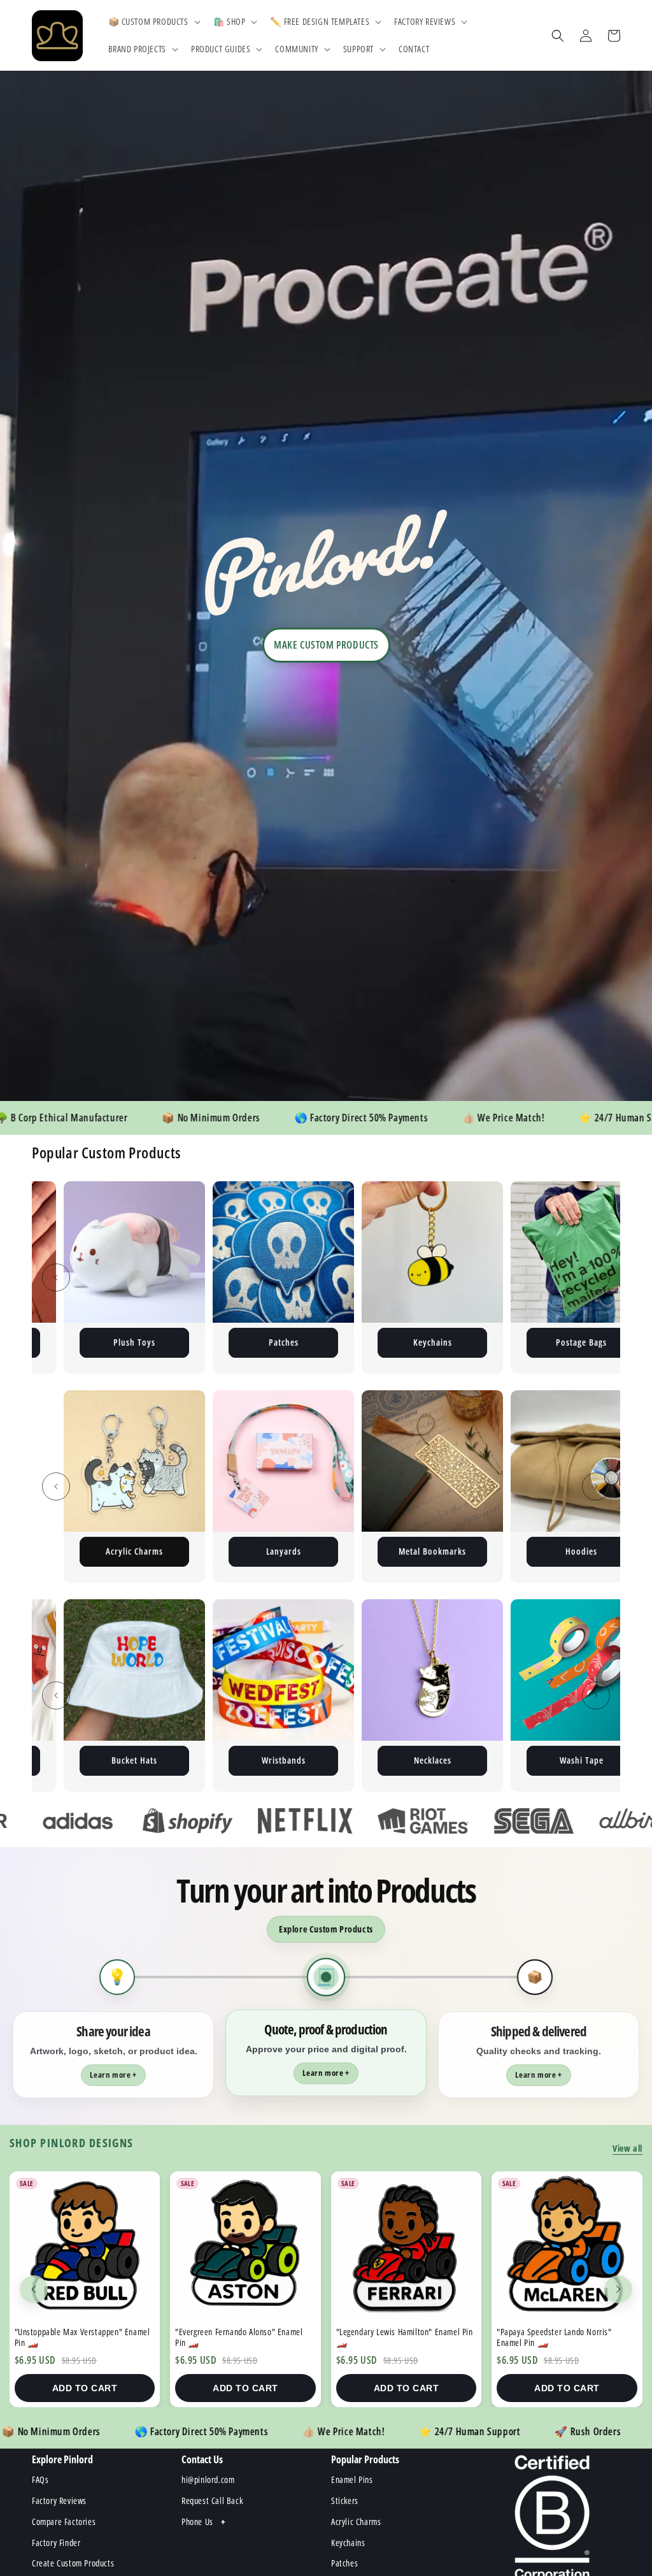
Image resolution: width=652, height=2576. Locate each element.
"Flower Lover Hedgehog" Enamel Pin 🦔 (406, 2332)
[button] (153, 22)
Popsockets (433, 1760)
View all (627, 2148)
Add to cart (85, 2388)
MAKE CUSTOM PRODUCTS (326, 645)
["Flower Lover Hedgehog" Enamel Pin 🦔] (407, 2247)
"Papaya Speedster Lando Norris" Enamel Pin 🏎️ (233, 2337)
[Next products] (618, 2289)
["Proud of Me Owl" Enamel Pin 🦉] (567, 2247)
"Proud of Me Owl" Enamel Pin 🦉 (556, 2332)
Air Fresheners (581, 1551)
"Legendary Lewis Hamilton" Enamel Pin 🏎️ (83, 2337)
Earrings (433, 1551)
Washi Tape (135, 1760)
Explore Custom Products (326, 1929)
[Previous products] (34, 2289)
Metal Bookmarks (134, 1551)
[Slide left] (56, 1277)
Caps (283, 1760)
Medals (582, 1760)
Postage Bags (134, 1342)
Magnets (284, 1342)
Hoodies (283, 1551)
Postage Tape (433, 1342)
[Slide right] (596, 1277)
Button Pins (581, 1342)
